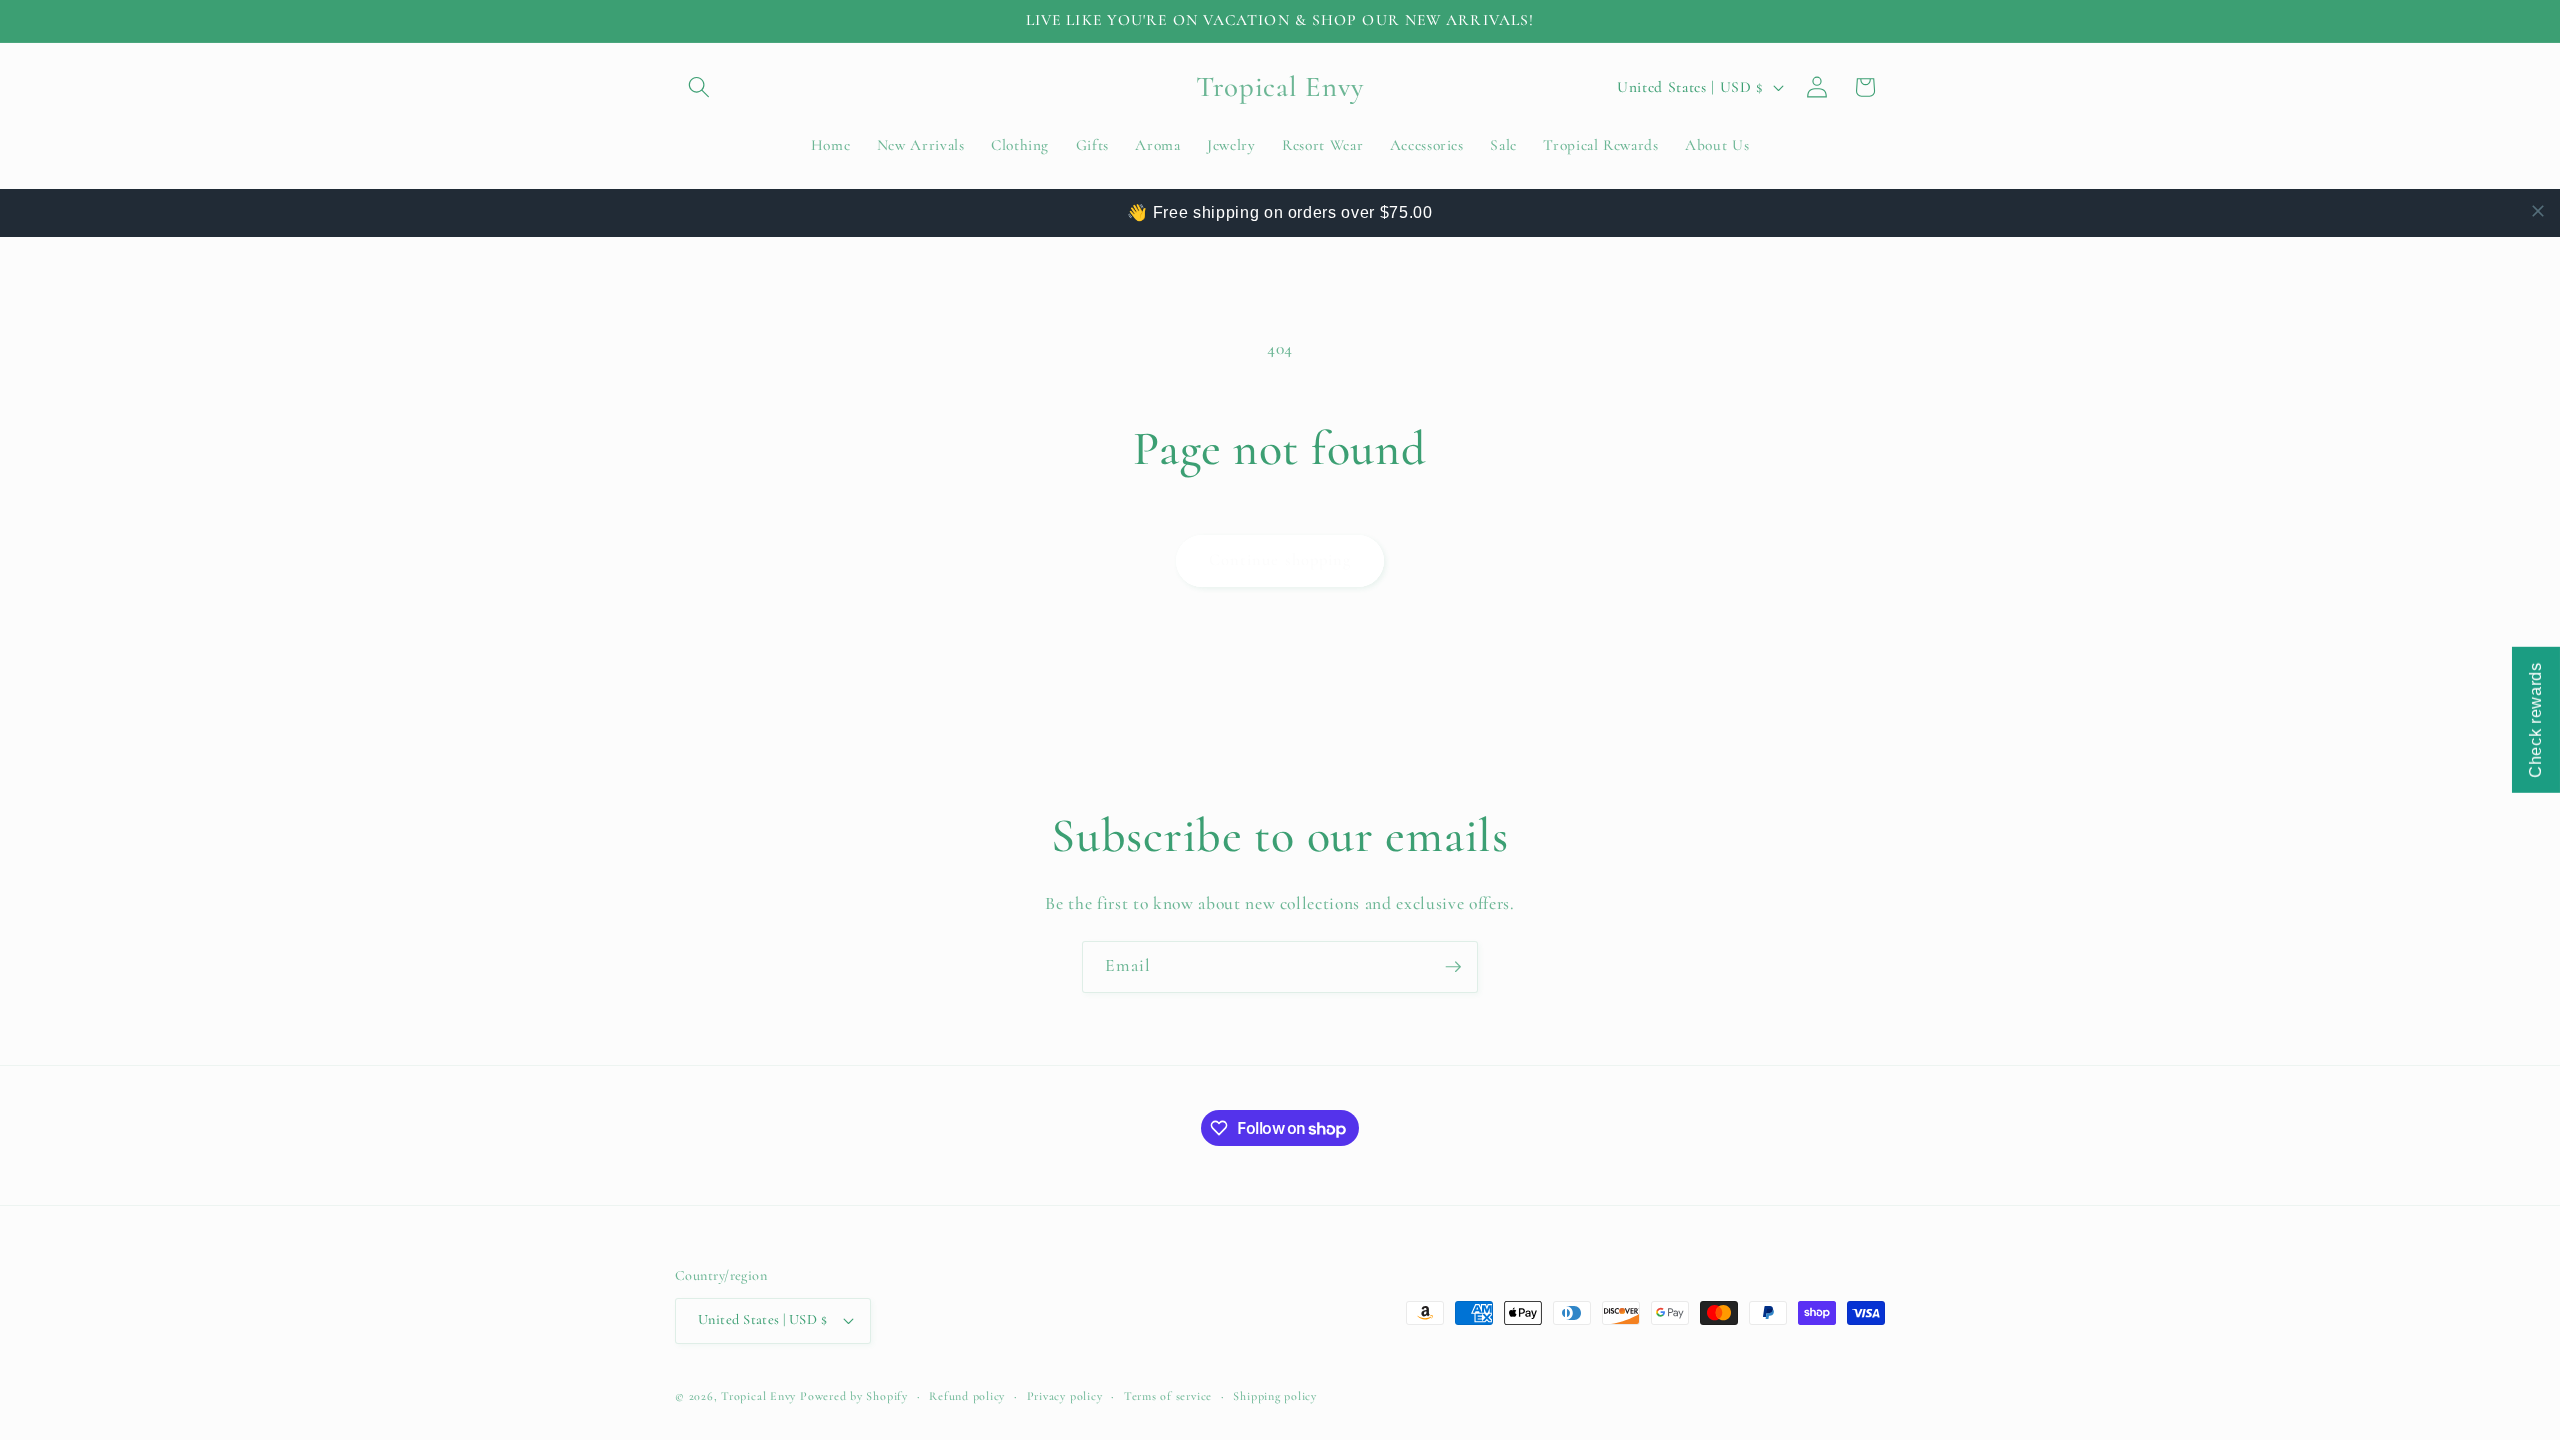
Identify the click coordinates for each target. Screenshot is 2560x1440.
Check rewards (2535, 720)
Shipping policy (1275, 1396)
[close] (2538, 211)
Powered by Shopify (854, 1396)
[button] (699, 87)
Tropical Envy (758, 1396)
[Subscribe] (1453, 967)
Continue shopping (1280, 560)
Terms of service (1168, 1396)
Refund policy (967, 1396)
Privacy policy (1065, 1396)
